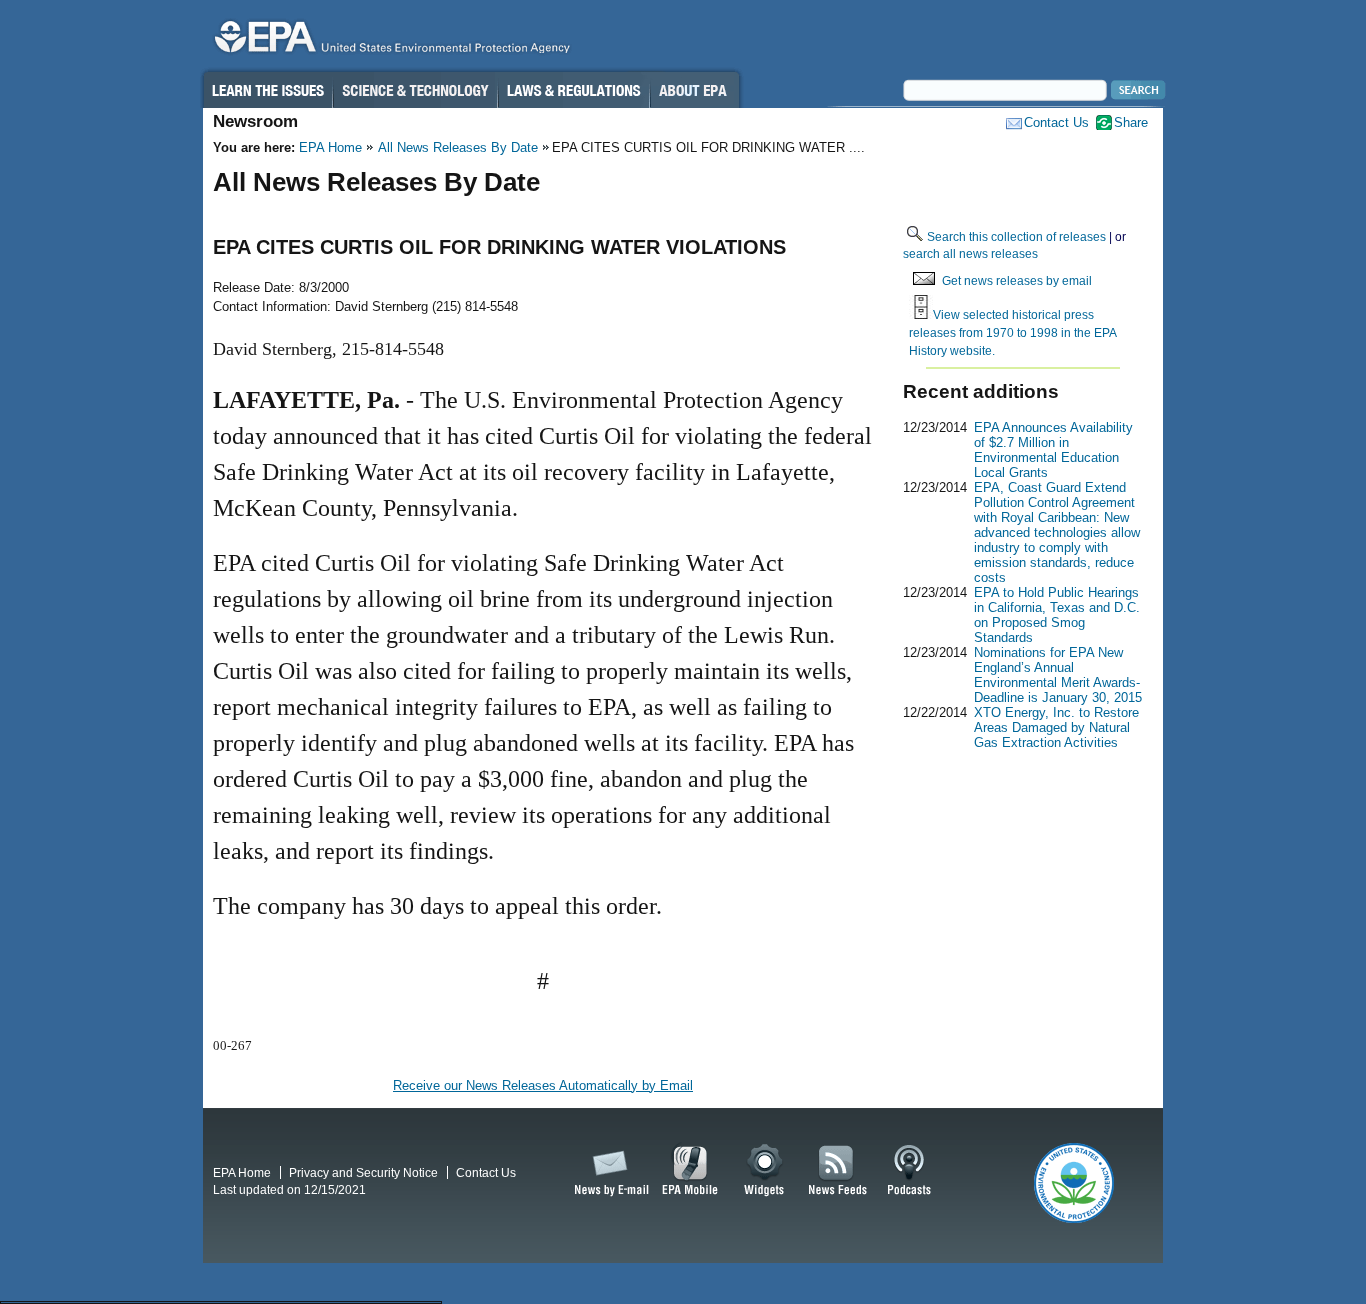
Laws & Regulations (573, 90)
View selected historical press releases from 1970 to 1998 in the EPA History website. (1012, 332)
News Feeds (838, 1171)
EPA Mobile (690, 1171)
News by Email (608, 1171)
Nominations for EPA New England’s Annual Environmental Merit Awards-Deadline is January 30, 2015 (1058, 675)
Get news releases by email (1017, 280)
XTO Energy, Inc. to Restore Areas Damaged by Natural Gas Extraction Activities (1056, 727)
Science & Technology (415, 90)
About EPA (694, 90)
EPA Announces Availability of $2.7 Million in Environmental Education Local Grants (1053, 450)
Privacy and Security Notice (363, 1172)
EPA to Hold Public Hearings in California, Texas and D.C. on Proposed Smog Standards (1057, 615)
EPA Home (330, 147)
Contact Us (1056, 122)
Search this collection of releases (1016, 236)
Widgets (765, 1171)
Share (1131, 122)
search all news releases (970, 253)
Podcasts (909, 1171)
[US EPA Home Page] (389, 41)
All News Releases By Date (458, 147)
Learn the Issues (267, 90)
